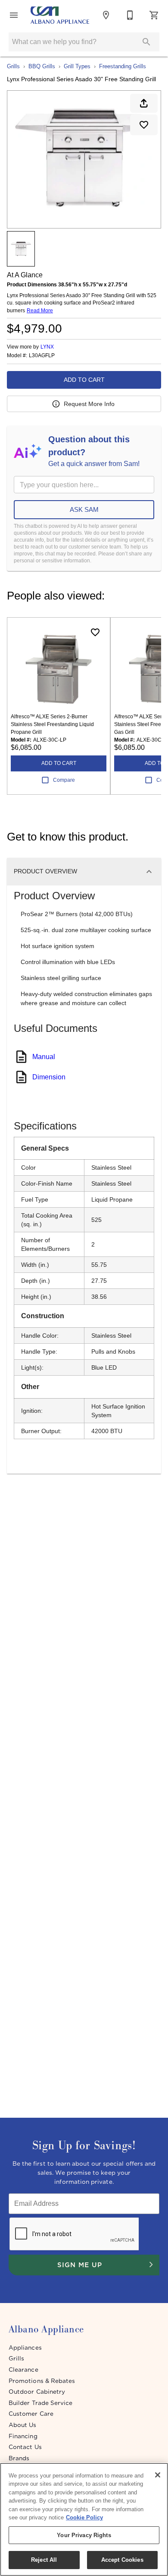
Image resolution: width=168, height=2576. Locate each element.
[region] (84, 2519)
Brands (19, 2458)
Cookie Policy (84, 2517)
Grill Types (77, 66)
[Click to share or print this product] (144, 103)
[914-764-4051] (130, 15)
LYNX (47, 347)
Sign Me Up (79, 2265)
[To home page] (60, 15)
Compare (64, 780)
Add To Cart (84, 380)
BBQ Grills (42, 66)
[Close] (158, 2475)
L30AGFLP (42, 356)
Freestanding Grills (123, 66)
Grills (13, 66)
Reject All (44, 2560)
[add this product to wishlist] (144, 125)
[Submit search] (146, 42)
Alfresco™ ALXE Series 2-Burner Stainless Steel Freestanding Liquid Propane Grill (52, 724)
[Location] (106, 15)
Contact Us (25, 2447)
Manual (44, 1057)
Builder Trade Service (40, 2403)
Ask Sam (84, 509)
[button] (14, 15)
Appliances (25, 2348)
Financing (23, 2436)
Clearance (23, 2370)
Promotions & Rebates (42, 2381)
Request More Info (89, 404)
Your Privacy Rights (84, 2535)
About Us (23, 2425)
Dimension (49, 1077)
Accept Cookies (122, 2560)
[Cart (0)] (154, 15)
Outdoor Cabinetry (37, 2392)
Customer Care (31, 2414)
